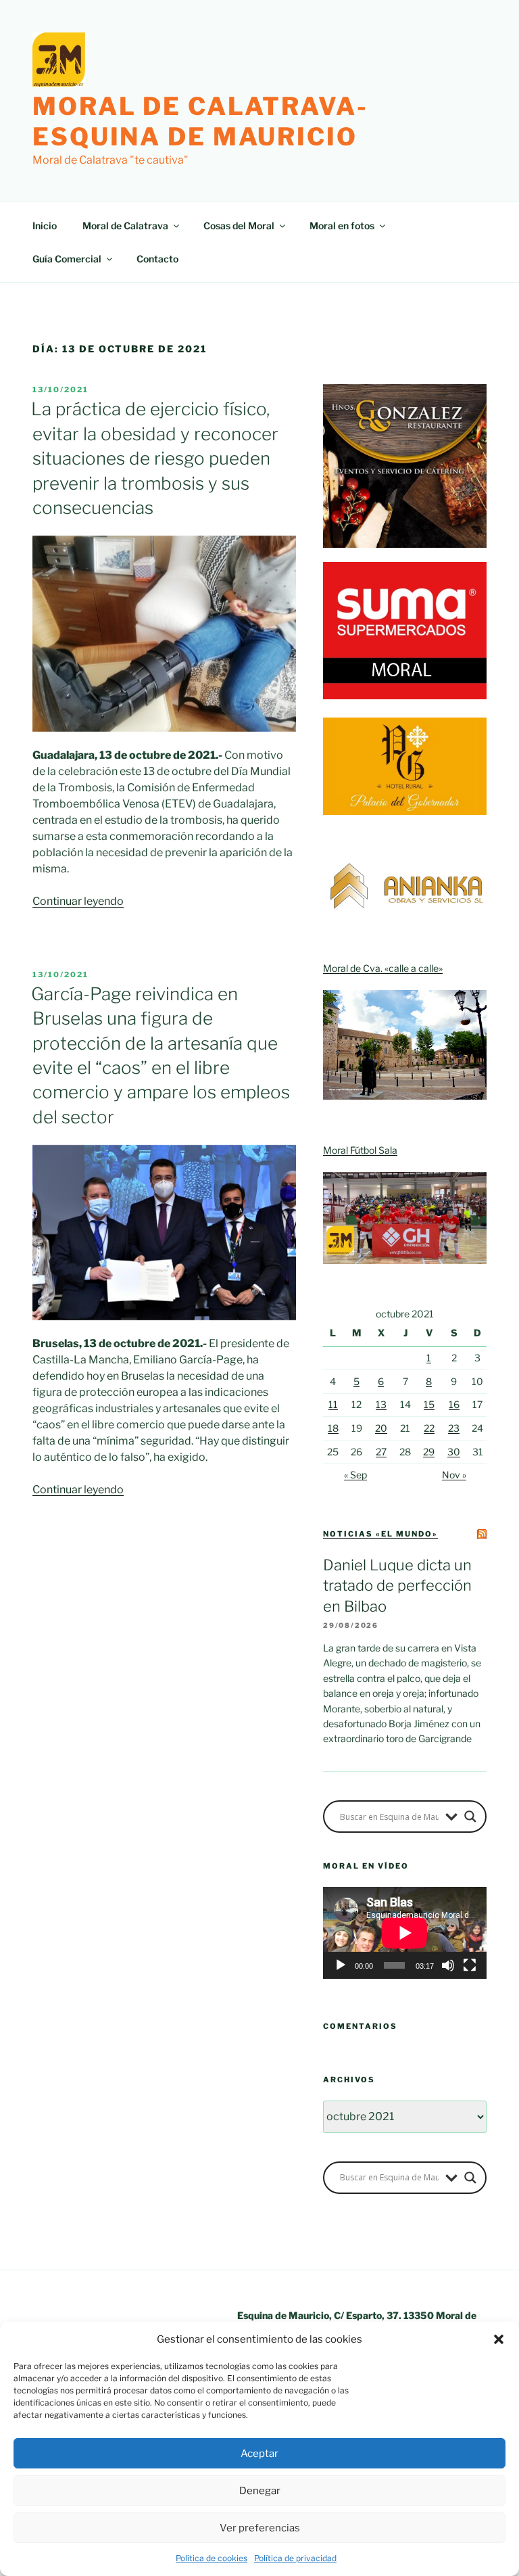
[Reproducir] (341, 1965)
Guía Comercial (67, 259)
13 (381, 1404)
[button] (499, 2339)
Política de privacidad (295, 2558)
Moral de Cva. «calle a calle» (383, 968)
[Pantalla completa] (470, 1965)
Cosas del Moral (239, 226)
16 (454, 1404)
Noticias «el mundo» (380, 1534)
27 (381, 1452)
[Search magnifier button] (470, 1817)
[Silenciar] (448, 1965)
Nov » (454, 1475)
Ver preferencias (260, 2528)
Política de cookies (212, 2558)
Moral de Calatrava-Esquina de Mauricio (200, 121)
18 (333, 1428)
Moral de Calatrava (125, 226)
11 (333, 1404)
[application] (405, 1933)
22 (429, 1428)
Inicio (45, 226)
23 (454, 1428)
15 (429, 1404)
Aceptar (259, 2454)
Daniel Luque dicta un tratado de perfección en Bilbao (397, 1586)
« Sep (355, 1475)
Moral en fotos (342, 226)
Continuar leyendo (78, 901)
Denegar (260, 2491)
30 (454, 1452)
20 (381, 1428)
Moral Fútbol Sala (360, 1150)
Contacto (157, 259)
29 (429, 1452)
